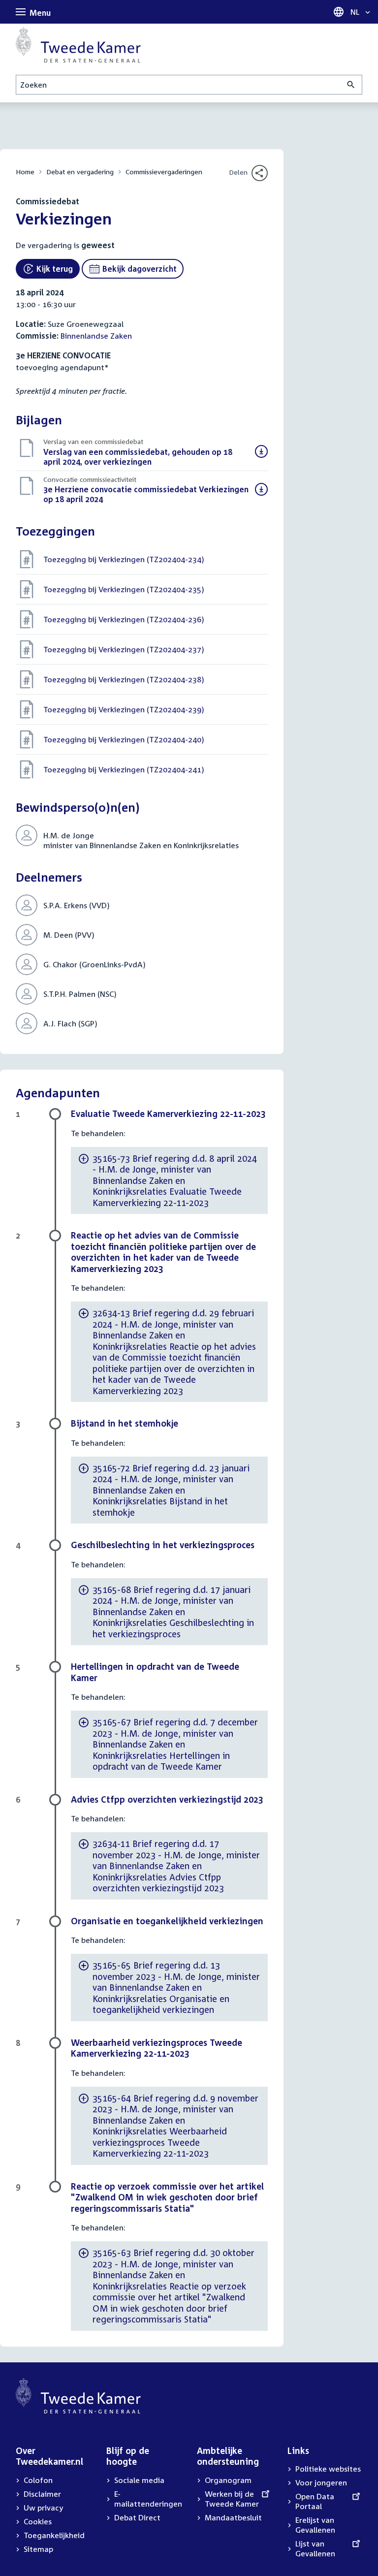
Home (25, 172)
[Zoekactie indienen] (351, 85)
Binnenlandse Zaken (96, 336)
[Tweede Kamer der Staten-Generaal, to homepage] (78, 45)
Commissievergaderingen (164, 172)
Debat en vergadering (80, 172)
